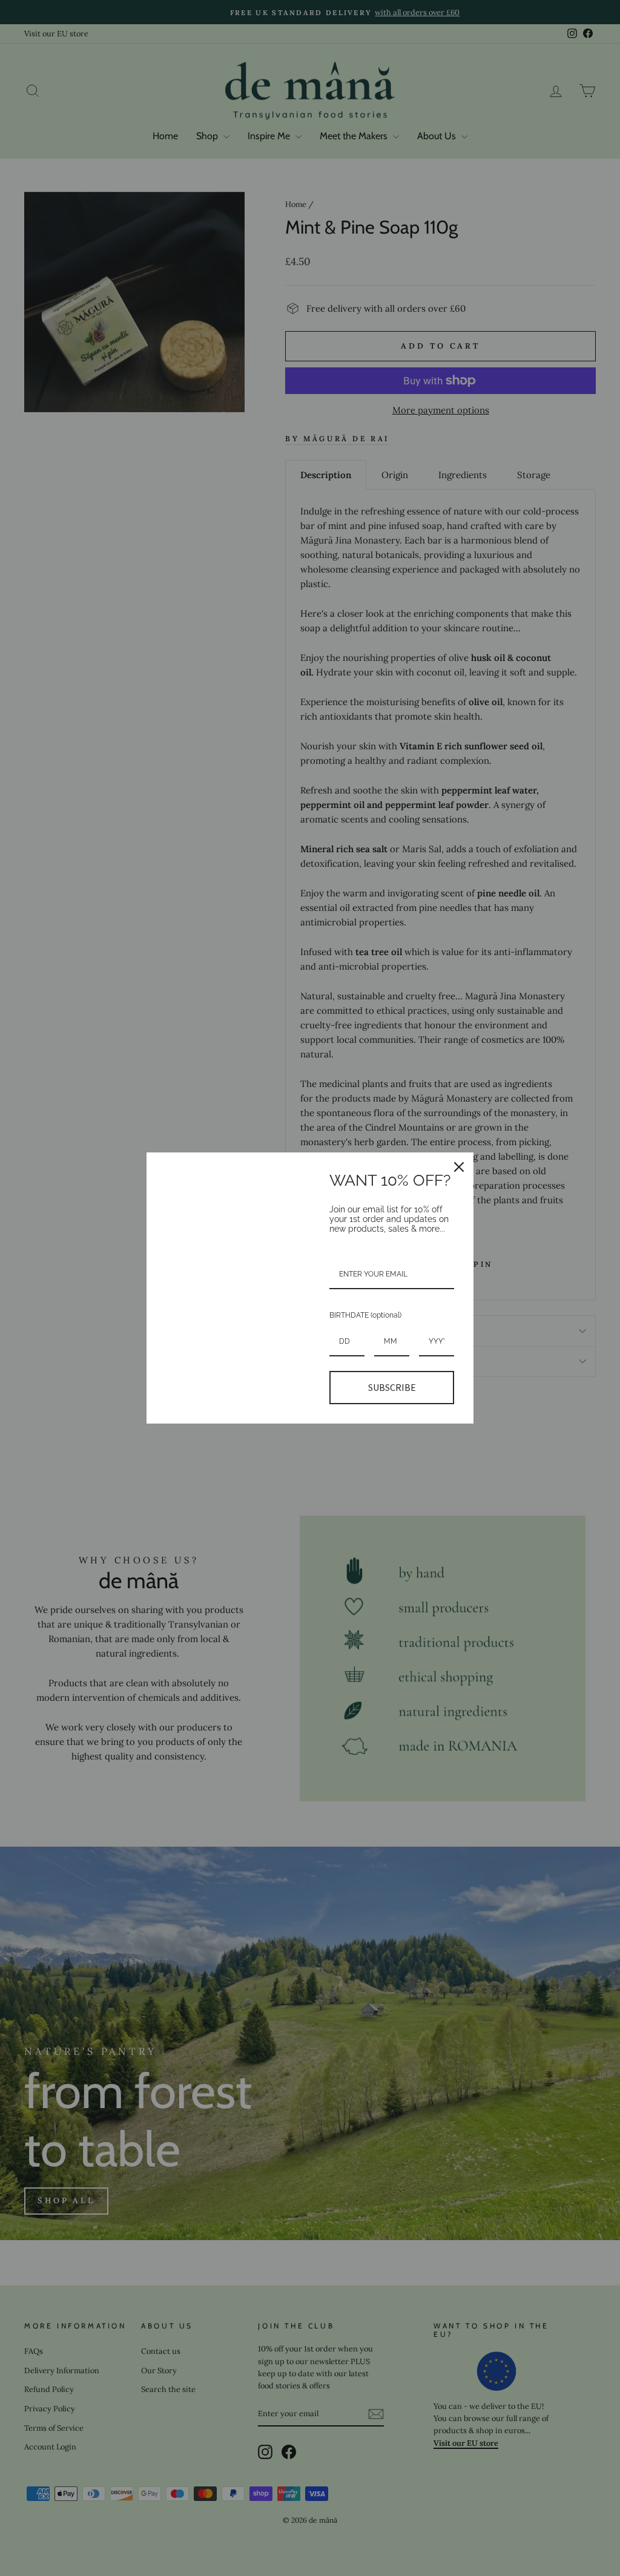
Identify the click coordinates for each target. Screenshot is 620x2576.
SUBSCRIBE (392, 1387)
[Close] (459, 1167)
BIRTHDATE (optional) (365, 1315)
